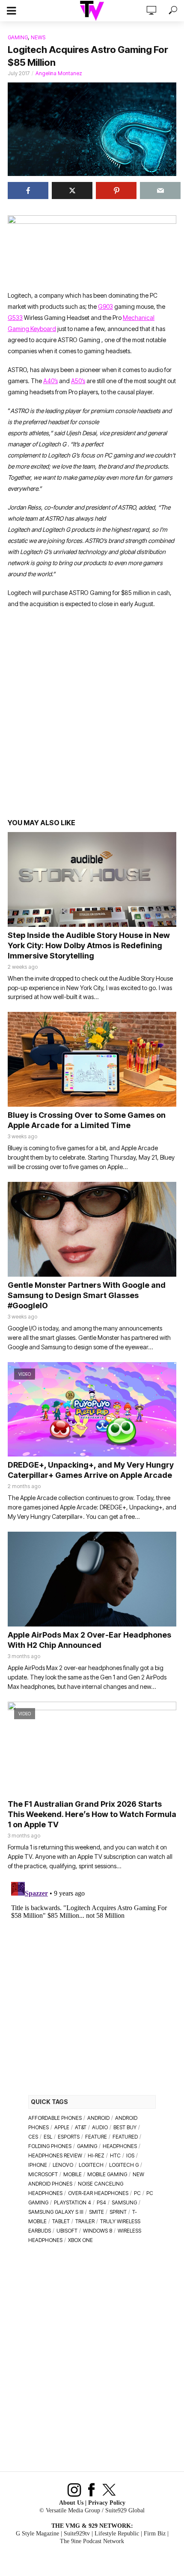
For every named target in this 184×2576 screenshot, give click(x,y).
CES (33, 2137)
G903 (105, 306)
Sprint (118, 2212)
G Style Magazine (37, 2534)
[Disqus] (92, 1985)
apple (62, 2127)
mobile (73, 2174)
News (38, 37)
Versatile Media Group (73, 2510)
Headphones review (55, 2155)
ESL (48, 2137)
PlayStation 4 (73, 2202)
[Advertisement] (92, 718)
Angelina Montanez (59, 73)
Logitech (91, 2165)
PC (137, 2193)
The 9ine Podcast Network (92, 2541)
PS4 (101, 2202)
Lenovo (63, 2165)
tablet (61, 2221)
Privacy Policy (107, 2503)
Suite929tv (77, 2534)
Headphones (120, 2146)
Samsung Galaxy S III (56, 2212)
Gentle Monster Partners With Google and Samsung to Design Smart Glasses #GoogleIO (87, 1295)
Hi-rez (96, 2155)
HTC (115, 2155)
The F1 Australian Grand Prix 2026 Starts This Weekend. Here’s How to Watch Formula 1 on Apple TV (92, 1814)
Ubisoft (67, 2231)
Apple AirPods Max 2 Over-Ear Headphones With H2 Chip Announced (89, 1640)
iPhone (38, 2165)
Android (98, 2118)
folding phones (50, 2146)
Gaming (18, 37)
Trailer (85, 2221)
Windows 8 (98, 2231)
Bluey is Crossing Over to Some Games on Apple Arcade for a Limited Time (87, 1120)
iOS (130, 2155)
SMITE (96, 2212)
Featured (125, 2137)
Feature (96, 2137)
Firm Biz (155, 2534)
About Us (71, 2503)
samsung (124, 2202)
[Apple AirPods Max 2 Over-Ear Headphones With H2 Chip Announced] (92, 1579)
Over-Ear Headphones (98, 2193)
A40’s (50, 381)
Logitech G (124, 2165)
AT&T (81, 2127)
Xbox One (80, 2240)
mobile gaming (107, 2174)
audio (100, 2127)
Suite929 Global (125, 2510)
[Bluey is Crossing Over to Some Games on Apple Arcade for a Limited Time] (92, 1059)
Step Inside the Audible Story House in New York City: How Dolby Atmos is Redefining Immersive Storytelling (89, 945)
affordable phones (55, 2118)
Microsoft (43, 2174)
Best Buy (125, 2127)
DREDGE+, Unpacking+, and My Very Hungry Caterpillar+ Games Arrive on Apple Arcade (91, 1470)
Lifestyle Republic (117, 2534)
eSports (69, 2137)
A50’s (78, 381)
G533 (15, 318)
